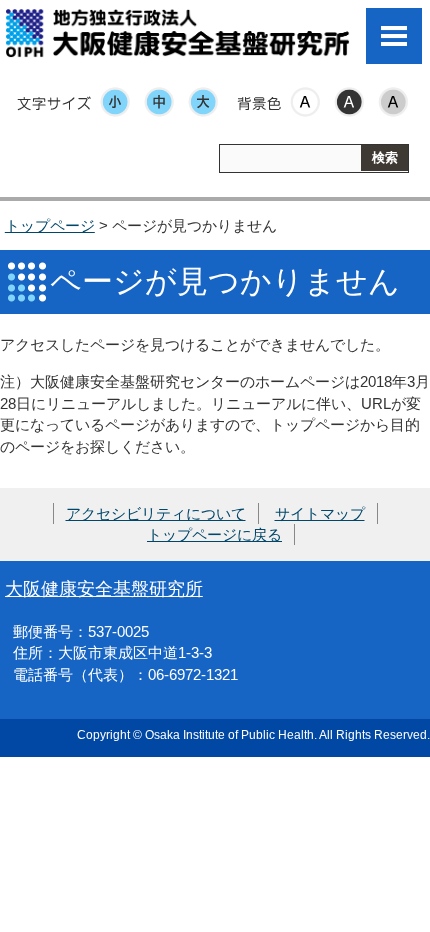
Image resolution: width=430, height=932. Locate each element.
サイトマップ (320, 513)
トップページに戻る (214, 534)
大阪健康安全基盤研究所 (104, 588)
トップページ (50, 225)
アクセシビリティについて (156, 513)
